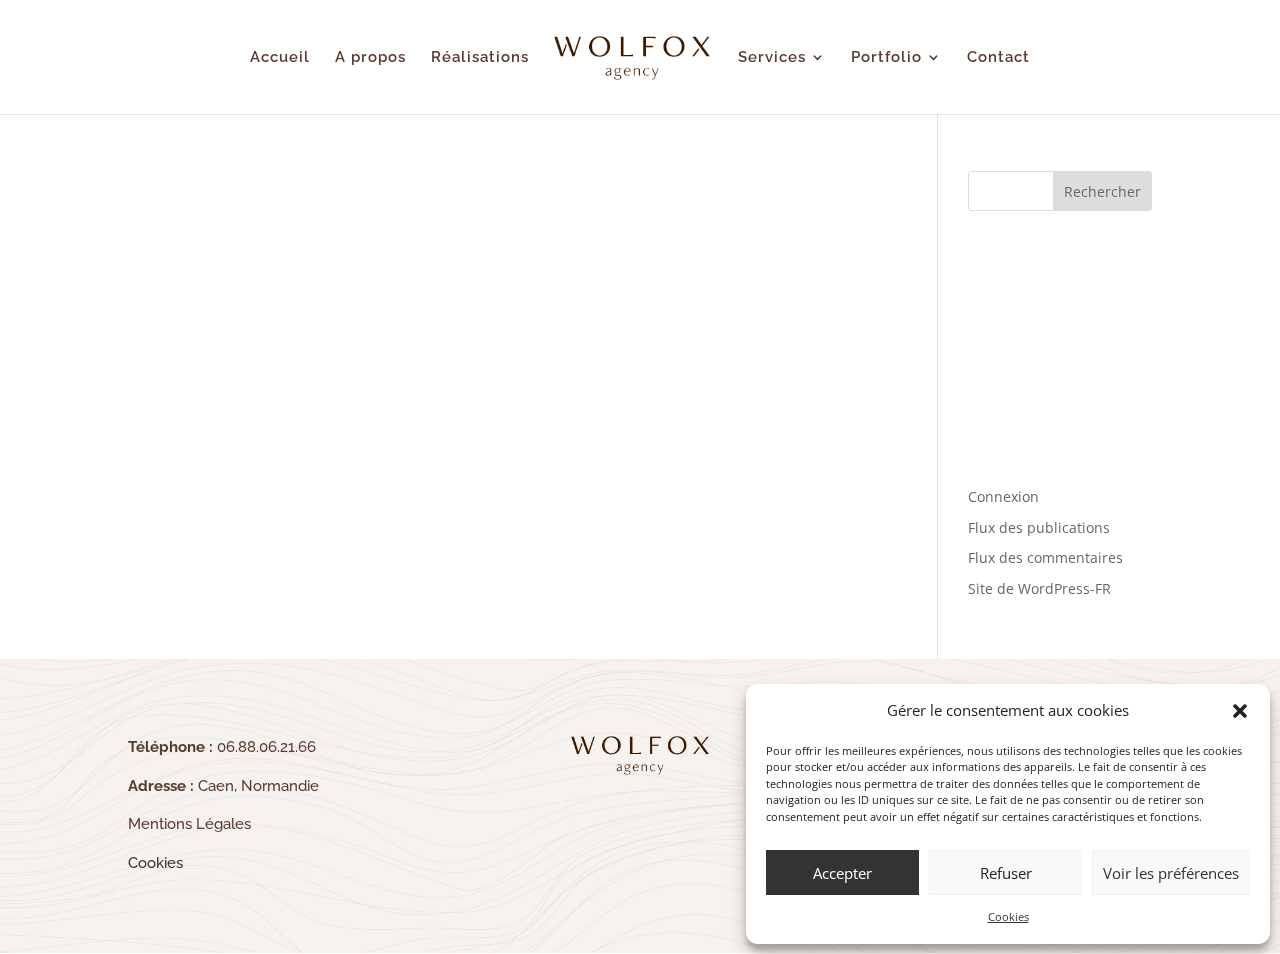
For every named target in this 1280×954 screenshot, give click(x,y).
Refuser (1006, 873)
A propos (370, 58)
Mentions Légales (189, 824)
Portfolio (886, 58)
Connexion (1003, 496)
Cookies (1008, 916)
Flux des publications (1039, 527)
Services (772, 58)
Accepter (842, 873)
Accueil (280, 58)
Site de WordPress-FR (1039, 588)
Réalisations (480, 58)
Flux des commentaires (1045, 557)
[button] (1240, 711)
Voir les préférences (1171, 873)
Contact (998, 58)
